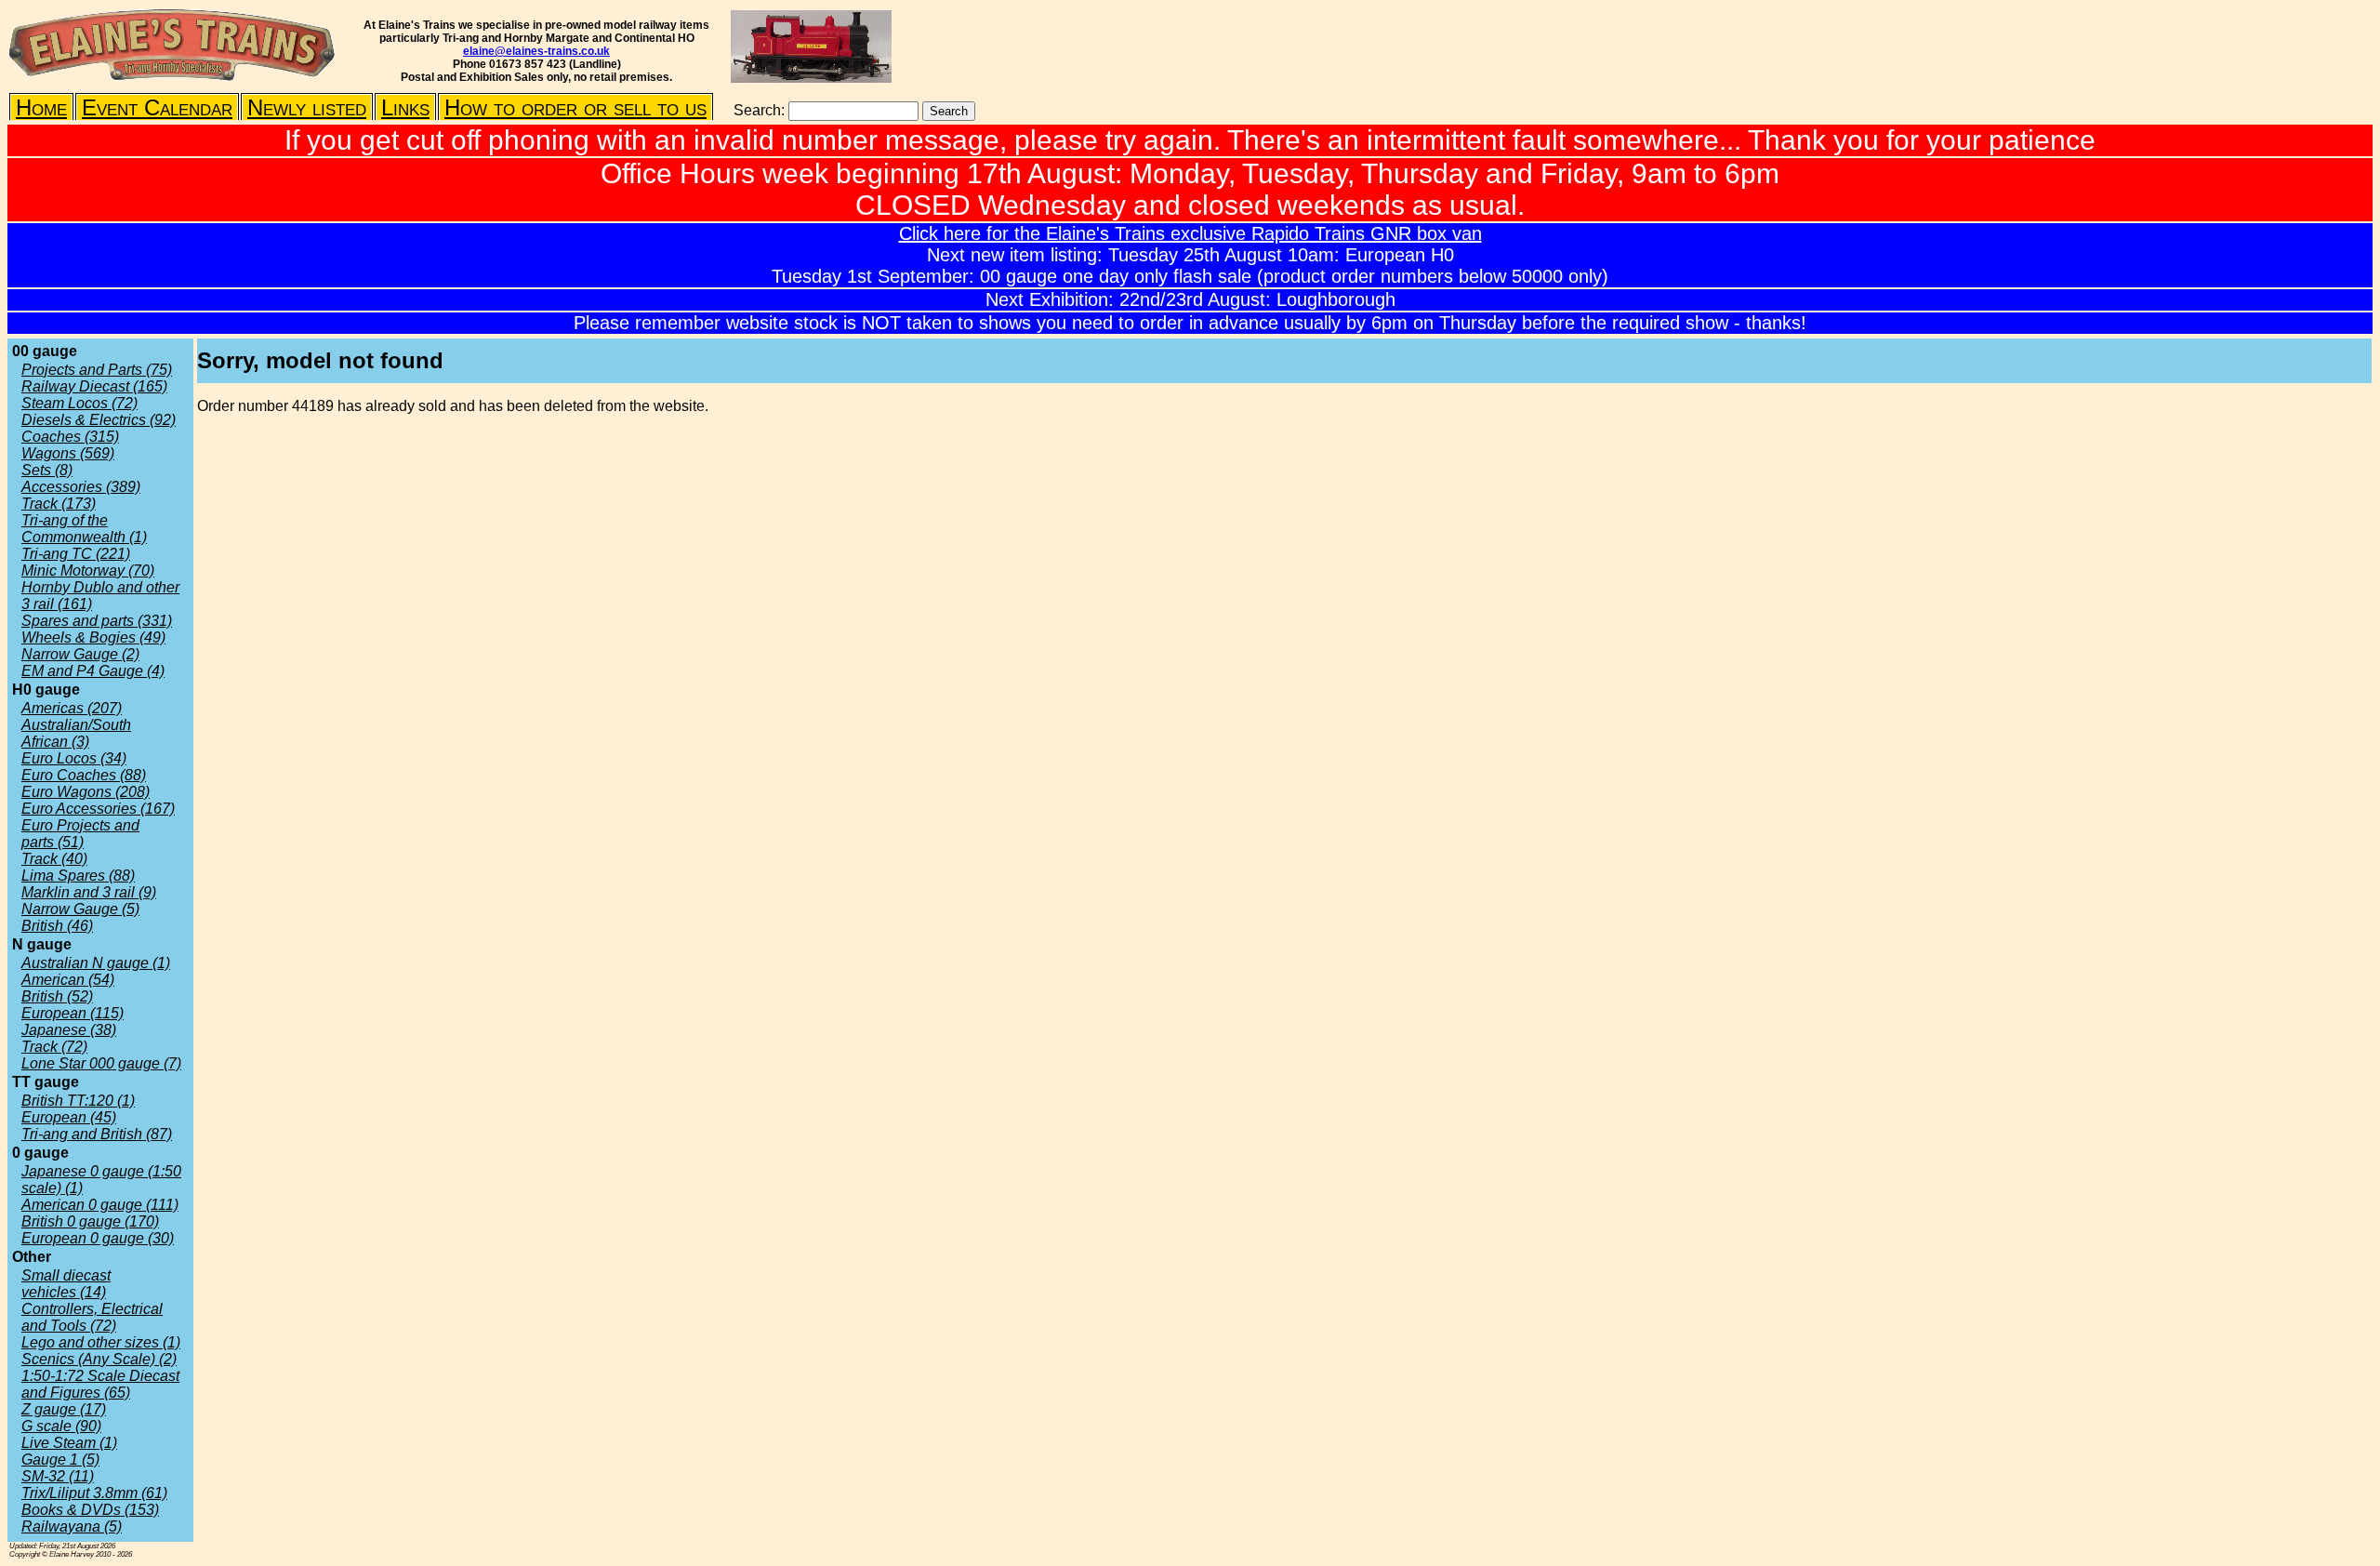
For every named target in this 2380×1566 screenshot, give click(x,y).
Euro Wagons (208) (86, 792)
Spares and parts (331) (97, 621)
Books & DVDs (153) (90, 1510)
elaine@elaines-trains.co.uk (536, 51)
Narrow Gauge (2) (80, 654)
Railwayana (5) (72, 1526)
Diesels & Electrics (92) (99, 420)
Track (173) (59, 504)
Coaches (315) (70, 437)
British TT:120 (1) (78, 1101)
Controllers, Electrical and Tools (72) (92, 1317)
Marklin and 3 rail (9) (89, 892)
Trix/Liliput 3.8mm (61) (94, 1493)
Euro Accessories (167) (98, 809)
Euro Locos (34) (74, 758)
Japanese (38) (69, 1030)
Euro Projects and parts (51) (80, 834)
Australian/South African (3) (76, 733)
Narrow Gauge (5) (80, 909)
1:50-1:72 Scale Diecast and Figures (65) (100, 1384)
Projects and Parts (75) (97, 370)
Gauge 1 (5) (60, 1460)
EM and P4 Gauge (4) (93, 671)
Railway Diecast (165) (94, 386)
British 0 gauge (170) (90, 1221)
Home (41, 107)
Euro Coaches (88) (84, 775)
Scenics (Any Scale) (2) (99, 1359)
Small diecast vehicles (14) (66, 1284)
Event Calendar (157, 107)
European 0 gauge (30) (98, 1238)
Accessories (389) (81, 487)
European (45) (69, 1117)
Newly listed (307, 107)
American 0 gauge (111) (100, 1205)
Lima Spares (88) (78, 876)
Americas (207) (72, 708)
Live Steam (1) (69, 1443)
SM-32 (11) (58, 1476)
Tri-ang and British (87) (97, 1134)
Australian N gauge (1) (96, 963)
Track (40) (54, 859)
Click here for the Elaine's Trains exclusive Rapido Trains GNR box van (1190, 233)
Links (405, 107)
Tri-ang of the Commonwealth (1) (84, 529)
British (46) (57, 926)
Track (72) (54, 1047)
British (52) (57, 996)
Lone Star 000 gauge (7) (101, 1063)
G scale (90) (61, 1426)
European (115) (73, 1013)
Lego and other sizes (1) (101, 1342)
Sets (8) (47, 470)
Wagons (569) (68, 453)
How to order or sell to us (575, 107)
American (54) (68, 980)
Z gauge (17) (64, 1409)
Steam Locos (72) (79, 403)
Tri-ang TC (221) (76, 554)
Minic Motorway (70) (88, 571)
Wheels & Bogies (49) (93, 637)
